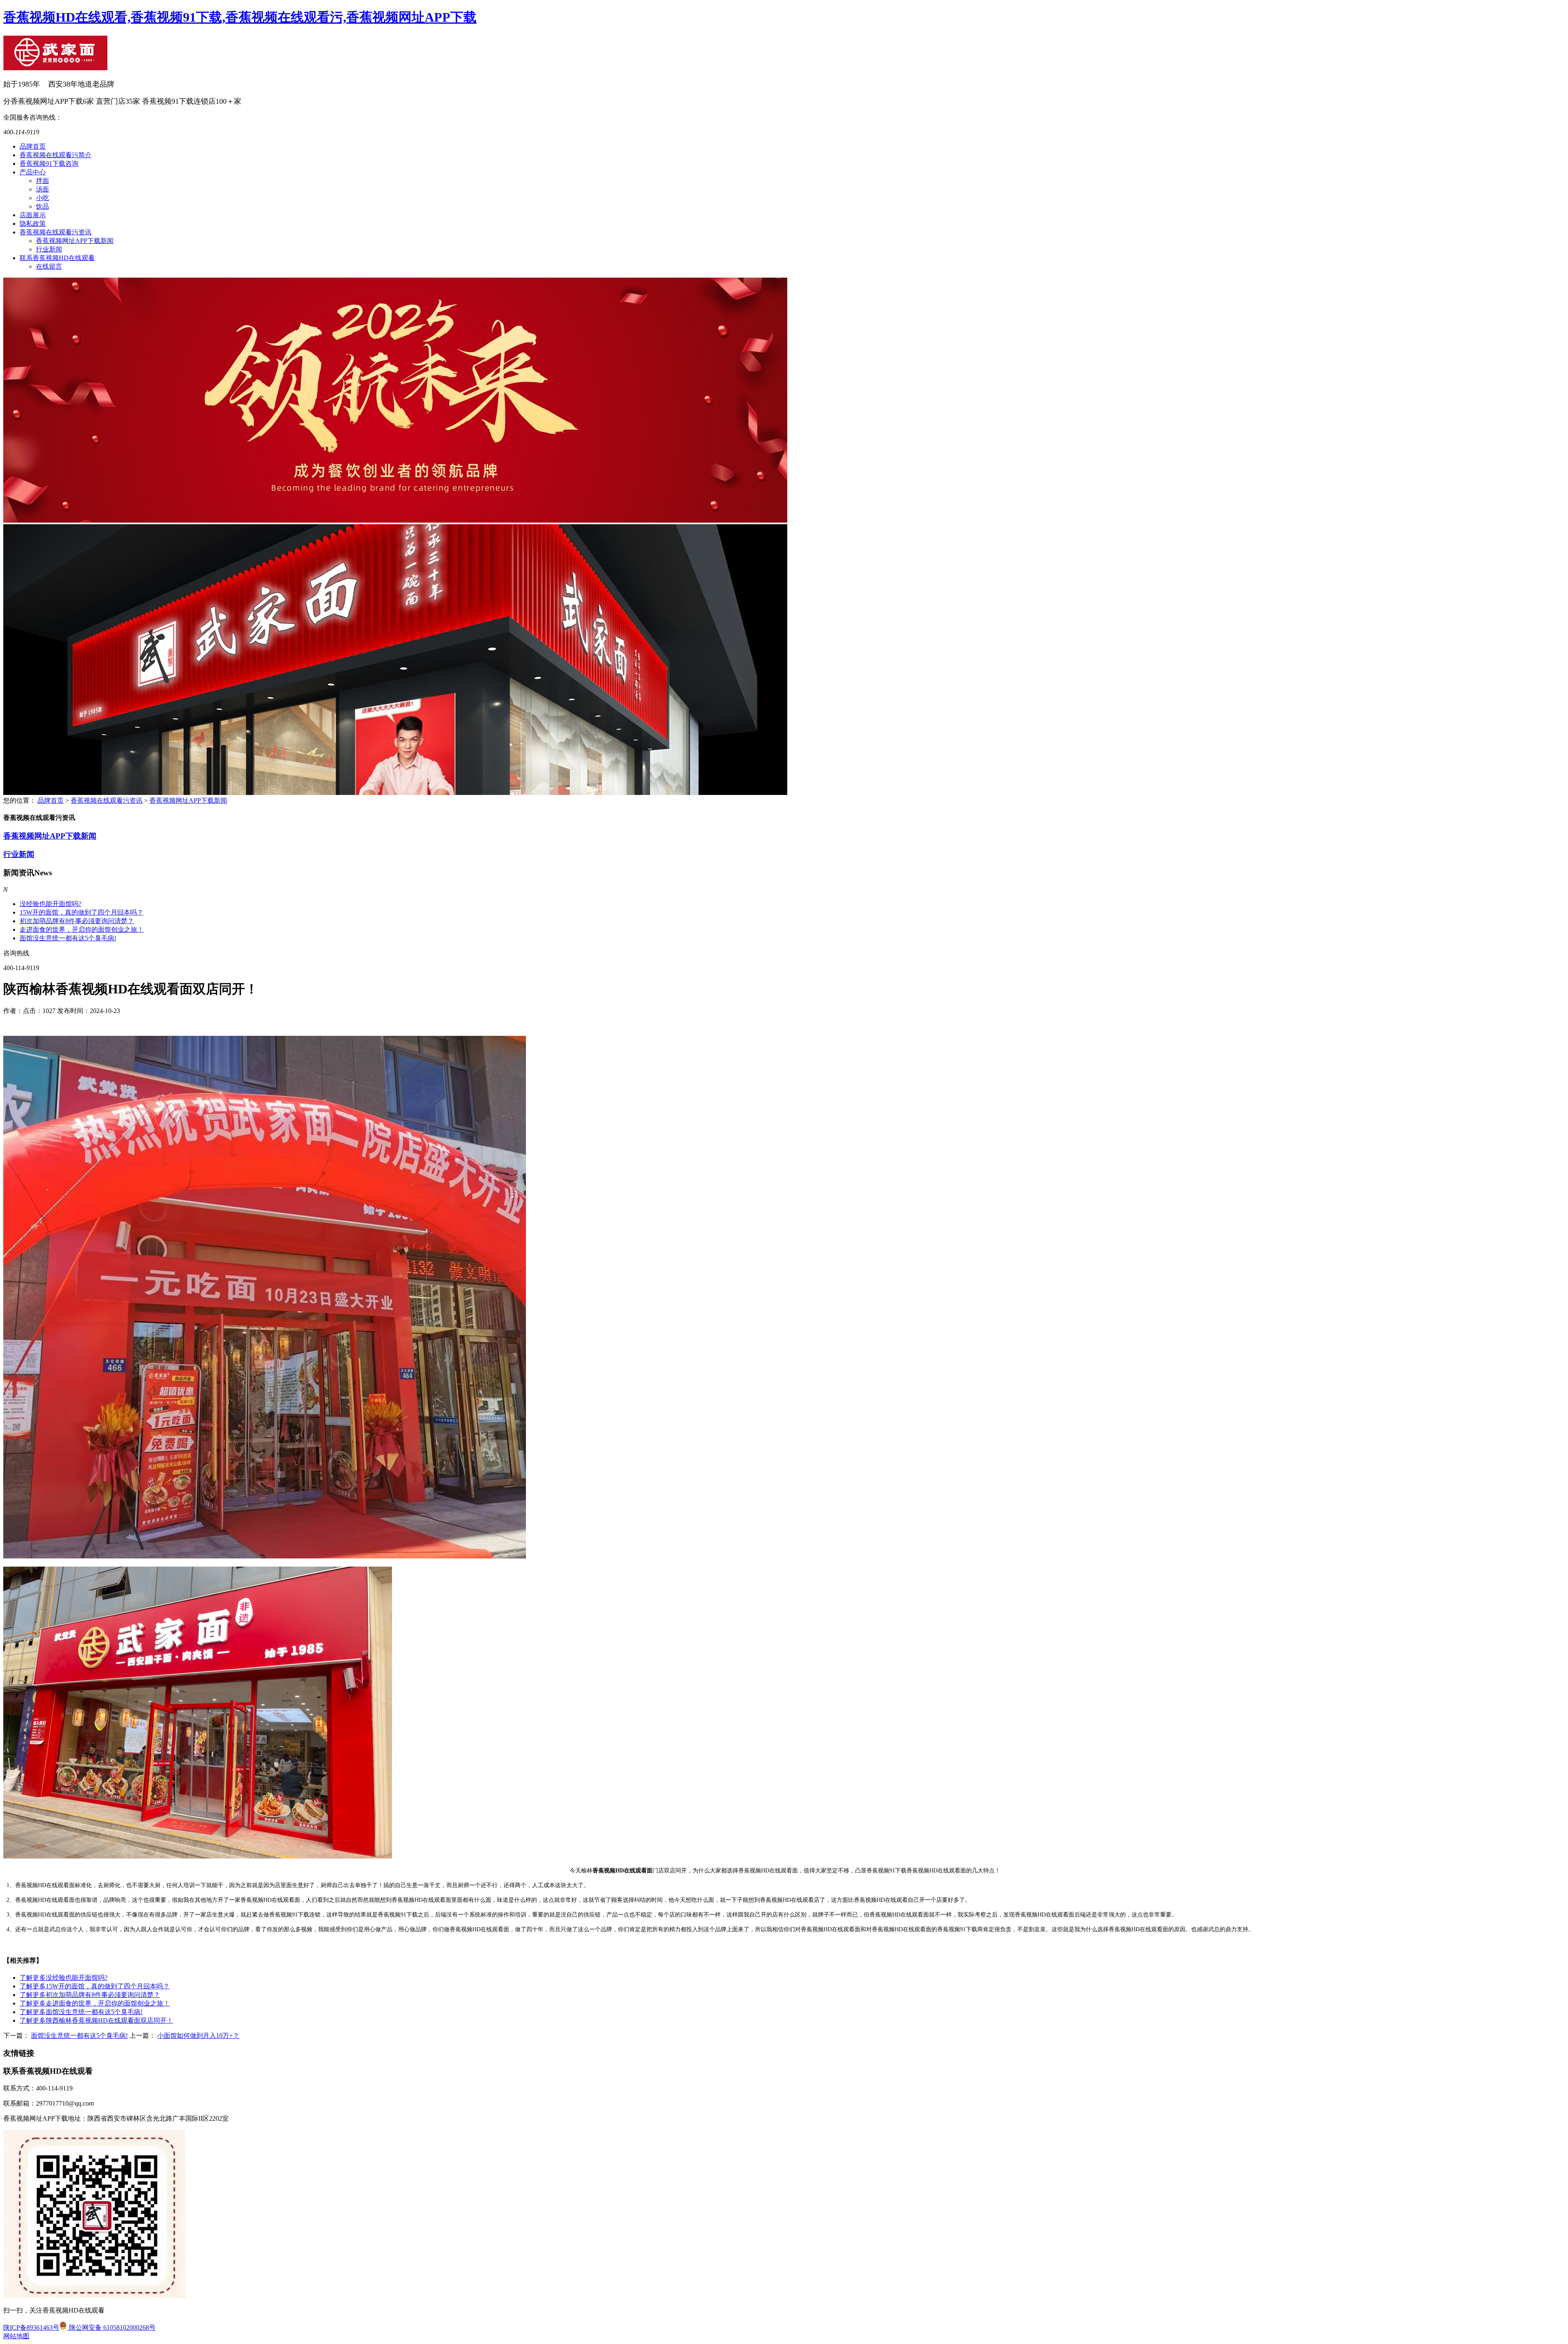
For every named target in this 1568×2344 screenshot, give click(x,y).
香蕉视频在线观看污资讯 (56, 232)
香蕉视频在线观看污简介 (56, 155)
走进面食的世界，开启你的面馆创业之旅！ (82, 929)
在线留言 (49, 266)
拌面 (42, 181)
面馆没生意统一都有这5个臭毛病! (68, 938)
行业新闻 (49, 249)
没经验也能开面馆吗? (50, 904)
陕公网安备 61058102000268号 (111, 2327)
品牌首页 (33, 146)
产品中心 (33, 172)
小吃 (42, 198)
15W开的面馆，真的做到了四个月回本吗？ (81, 912)
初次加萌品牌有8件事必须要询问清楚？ (90, 1995)
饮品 (42, 206)
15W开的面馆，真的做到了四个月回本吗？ (95, 1986)
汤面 (42, 189)
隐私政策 (33, 224)
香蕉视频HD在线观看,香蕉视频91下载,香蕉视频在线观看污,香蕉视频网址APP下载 (240, 17)
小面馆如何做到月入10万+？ (198, 2036)
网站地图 (16, 2336)
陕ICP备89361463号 (31, 2327)
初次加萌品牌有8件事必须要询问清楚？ (77, 921)
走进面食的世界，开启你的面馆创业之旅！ (95, 2003)
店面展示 (33, 215)
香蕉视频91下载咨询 (49, 164)
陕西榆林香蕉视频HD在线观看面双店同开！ (96, 2020)
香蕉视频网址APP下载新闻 (75, 241)
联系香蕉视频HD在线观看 (57, 258)
